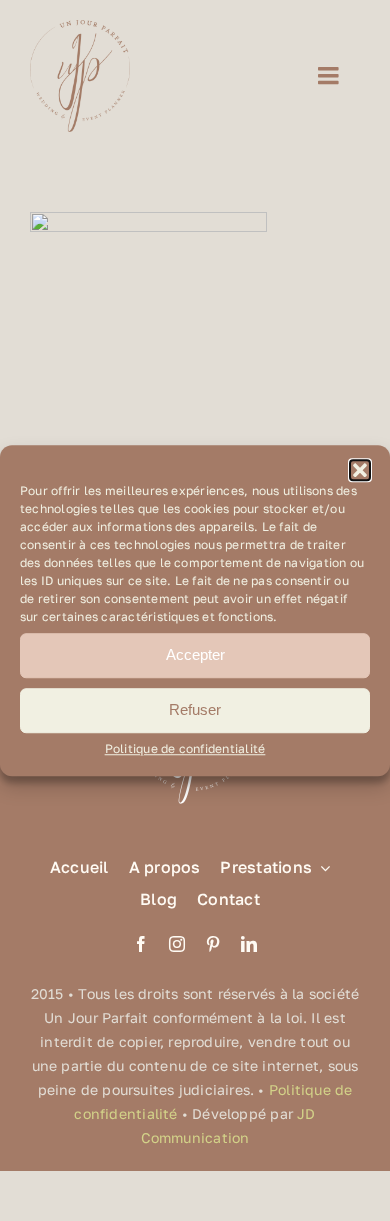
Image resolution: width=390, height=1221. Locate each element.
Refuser (195, 709)
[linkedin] (249, 944)
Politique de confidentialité (185, 748)
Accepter (195, 654)
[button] (360, 470)
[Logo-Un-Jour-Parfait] (80, 28)
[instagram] (177, 944)
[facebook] (141, 944)
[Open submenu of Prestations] (321, 867)
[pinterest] (213, 944)
